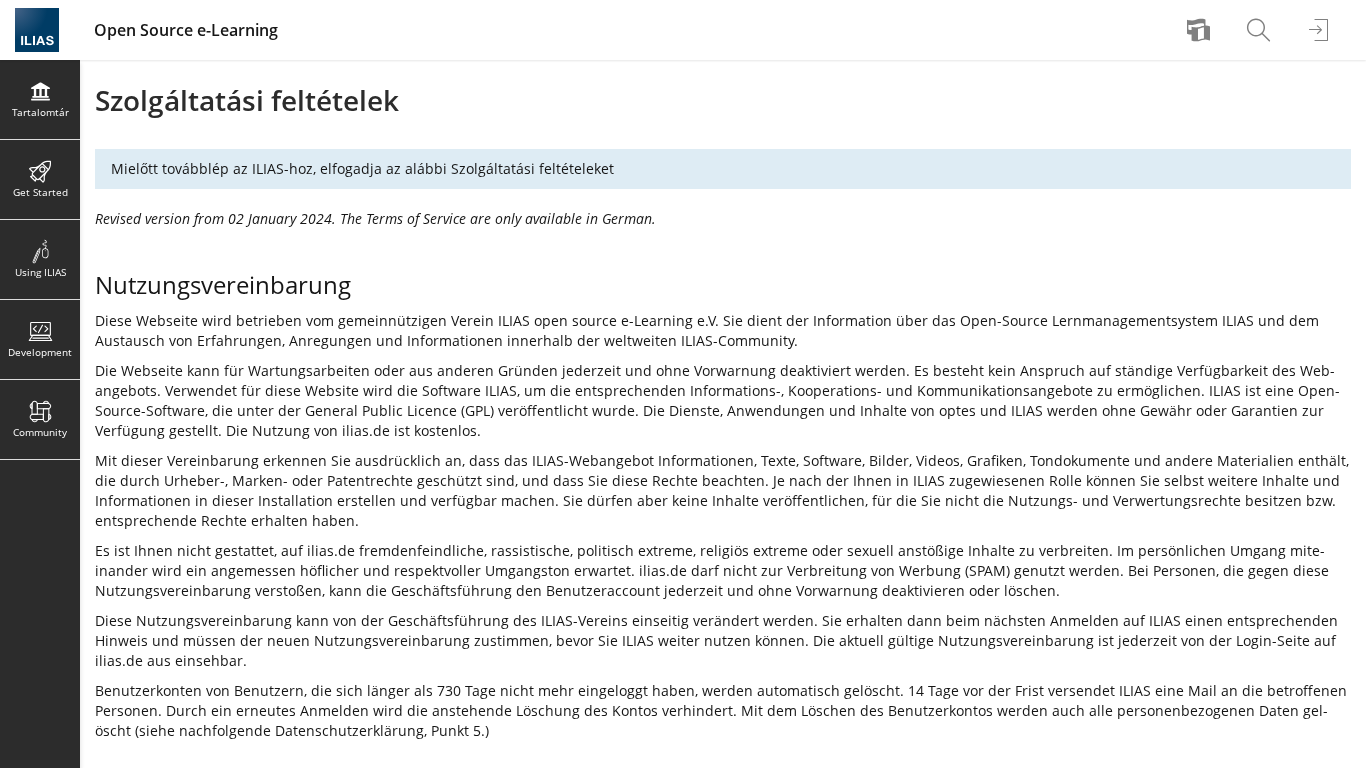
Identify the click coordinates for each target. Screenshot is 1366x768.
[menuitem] (1201, 30)
